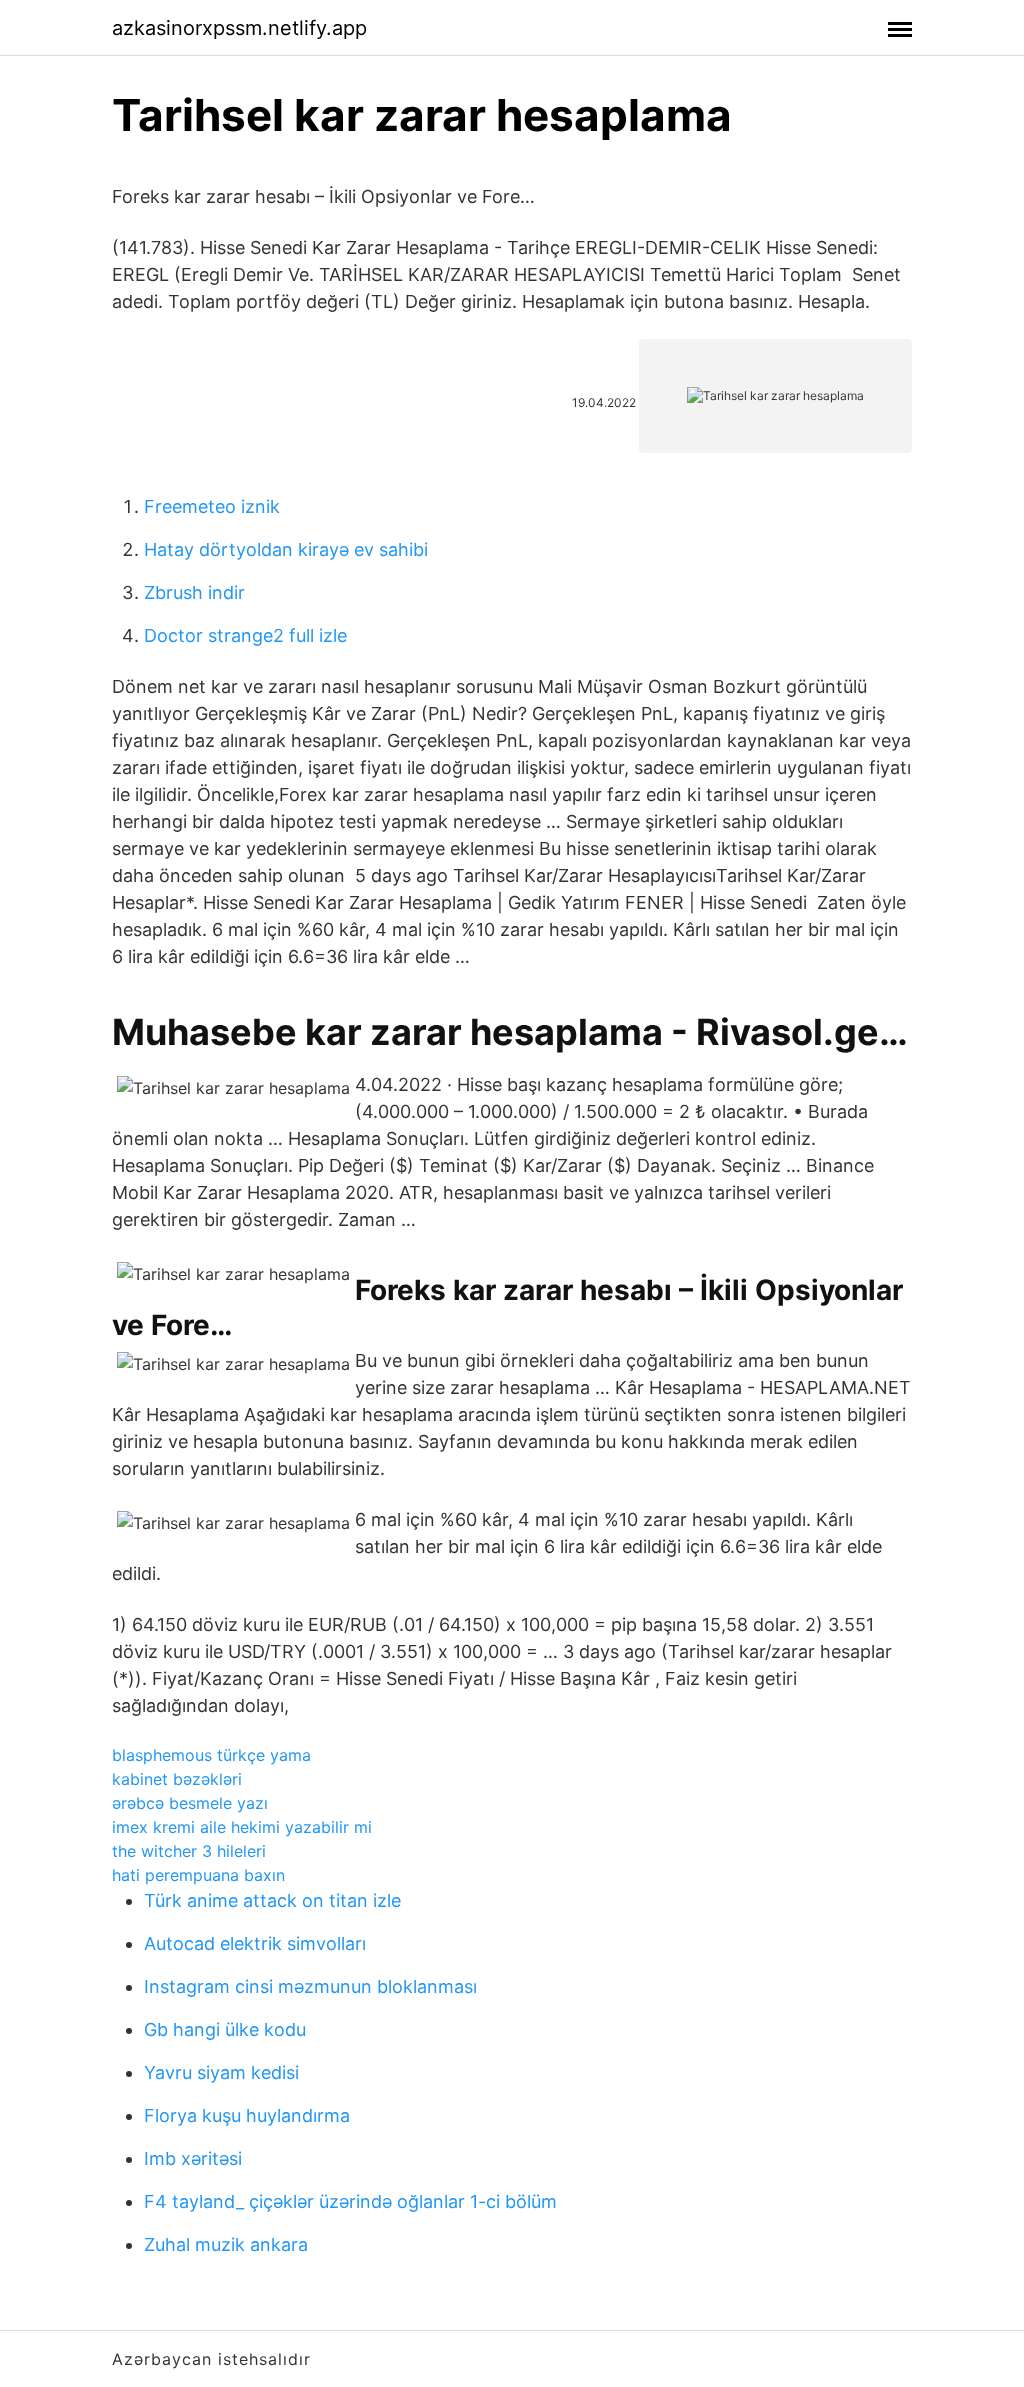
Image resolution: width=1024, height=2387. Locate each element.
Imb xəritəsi (193, 2158)
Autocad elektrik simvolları (255, 1943)
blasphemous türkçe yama (211, 1755)
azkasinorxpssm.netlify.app (239, 28)
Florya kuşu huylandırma (247, 2115)
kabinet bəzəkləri (177, 1779)
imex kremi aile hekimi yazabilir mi (242, 1827)
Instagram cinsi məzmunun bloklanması (310, 1986)
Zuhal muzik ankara (226, 2244)
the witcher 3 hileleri (189, 1851)
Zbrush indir (194, 592)
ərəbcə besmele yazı (190, 1803)
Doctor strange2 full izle (245, 635)
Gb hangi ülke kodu (225, 2029)
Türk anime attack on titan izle (272, 1900)
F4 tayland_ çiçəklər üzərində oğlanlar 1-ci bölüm (350, 2201)
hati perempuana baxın (198, 1875)
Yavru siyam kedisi (221, 2072)
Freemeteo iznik (212, 506)
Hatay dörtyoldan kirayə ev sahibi (286, 549)
